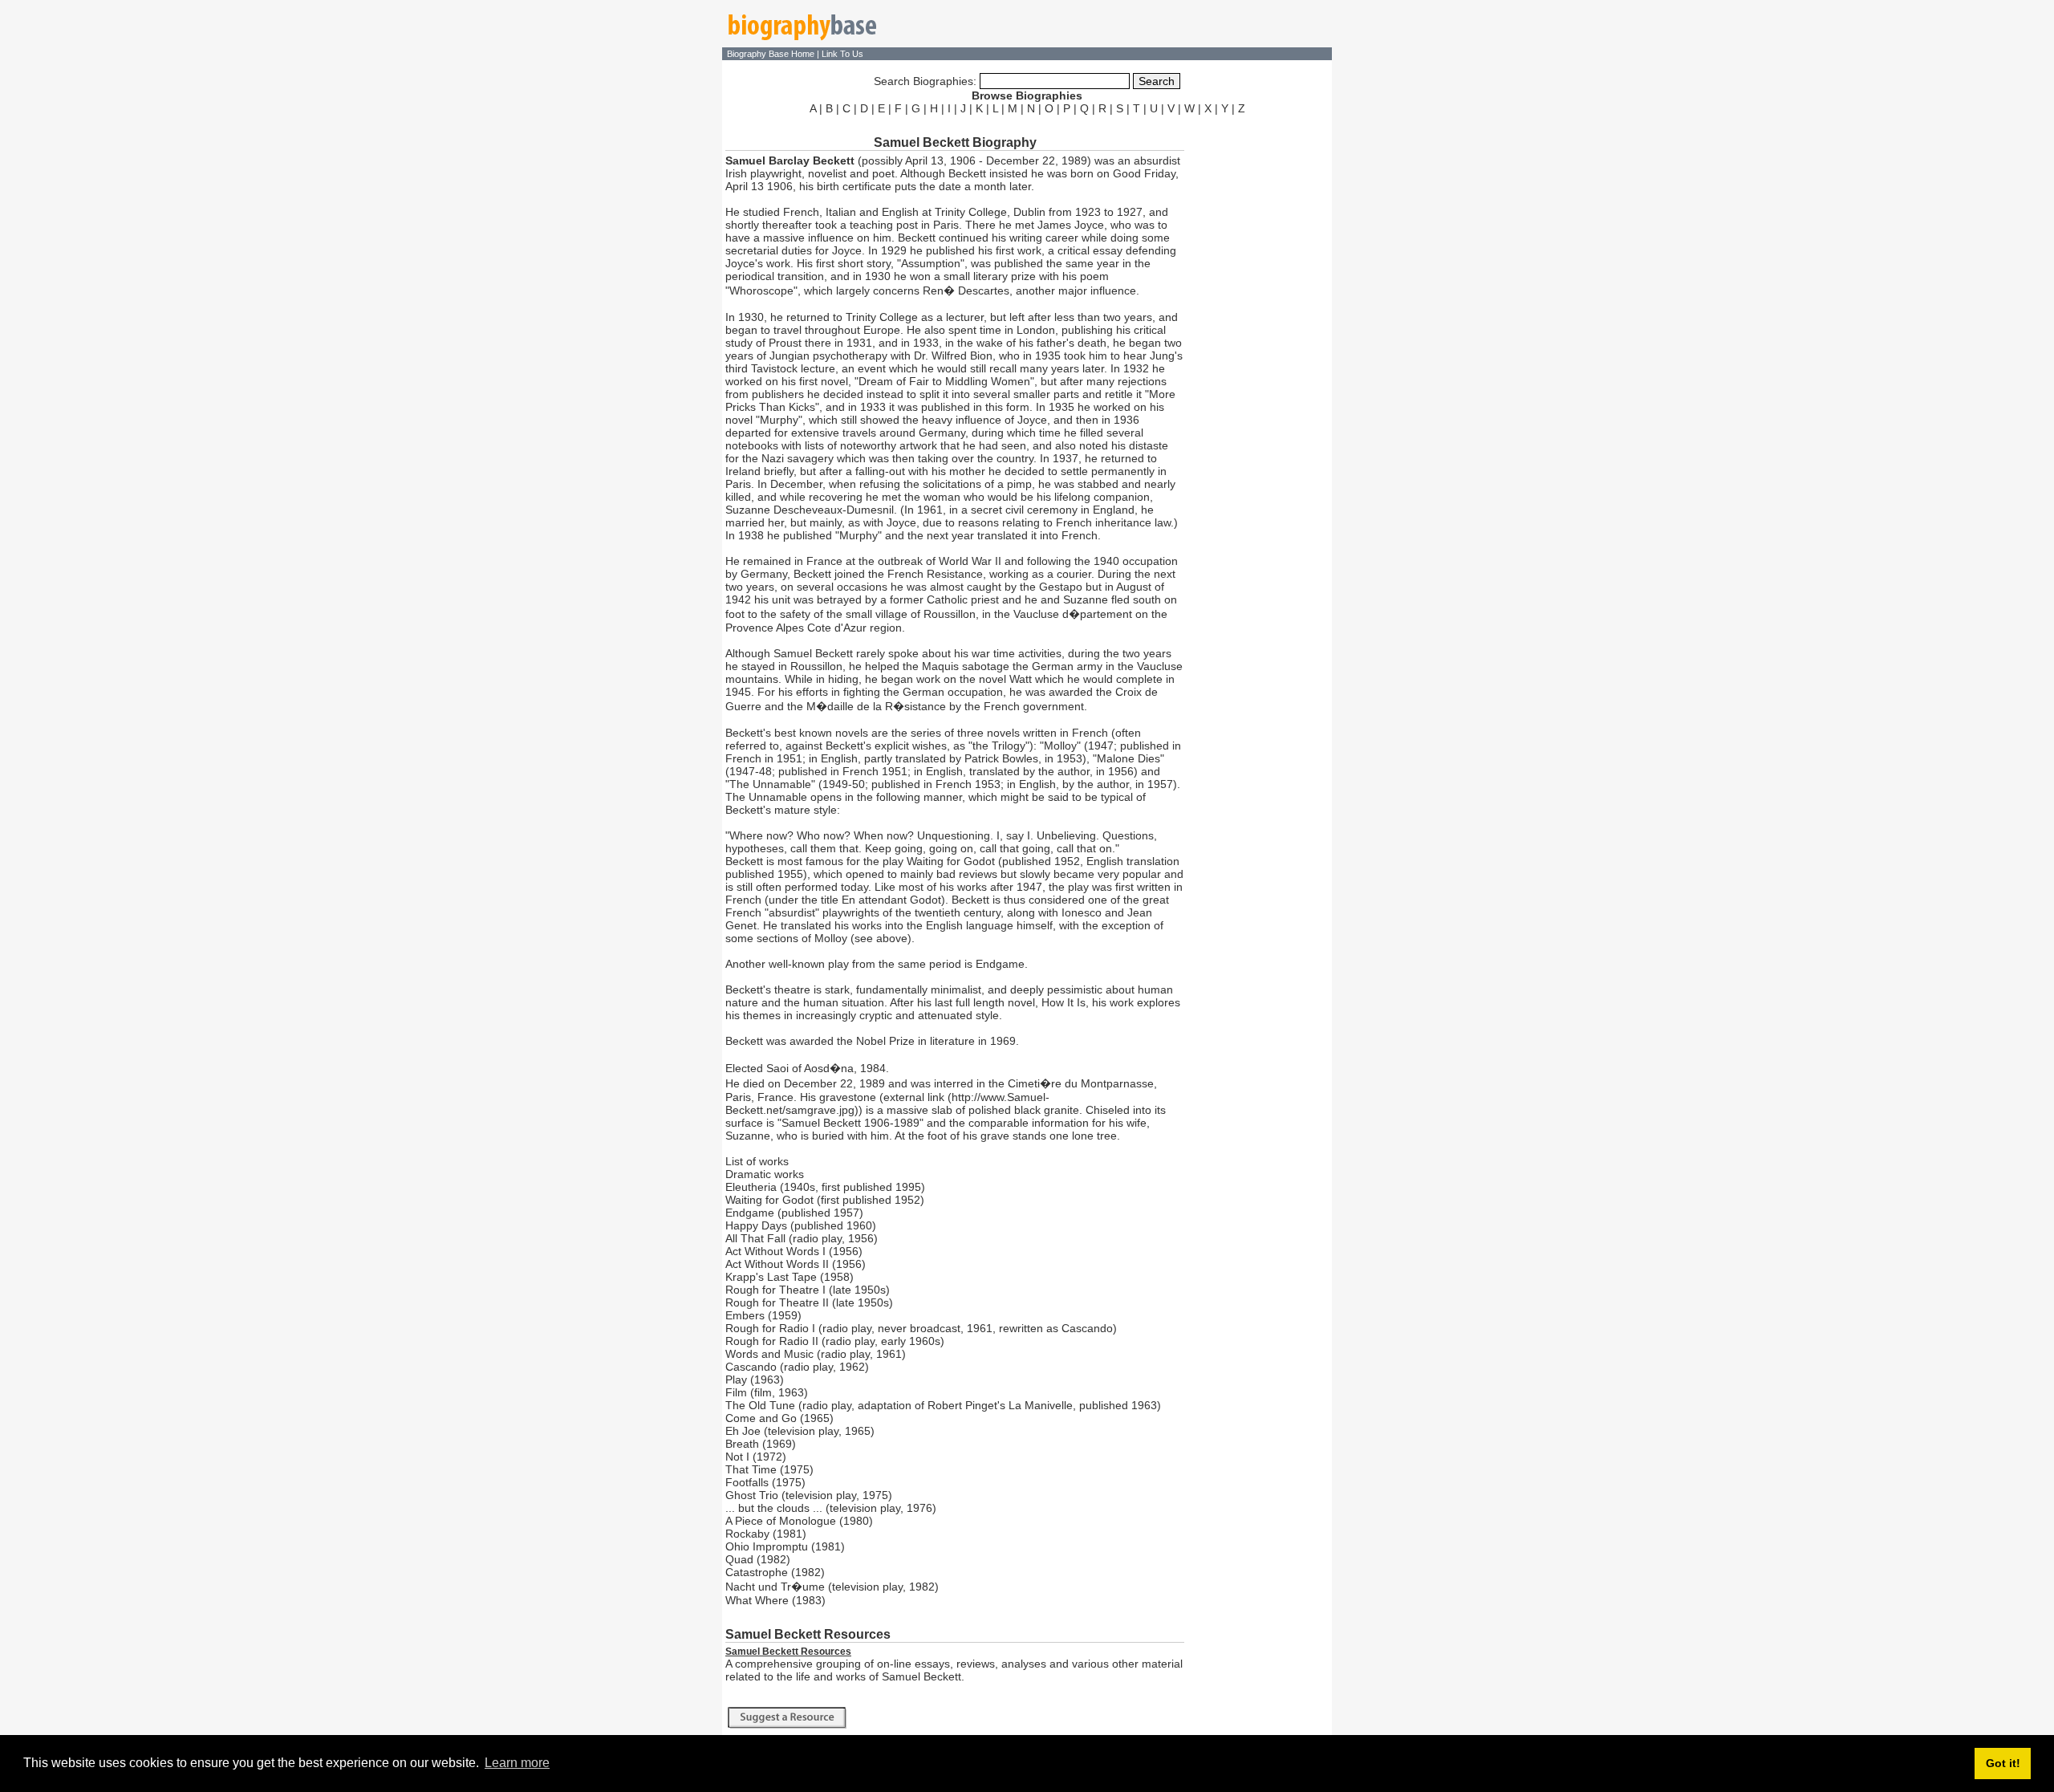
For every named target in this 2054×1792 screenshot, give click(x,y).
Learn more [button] (517, 1763)
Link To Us (842, 54)
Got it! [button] (2003, 1763)
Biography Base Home (772, 54)
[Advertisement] (1260, 360)
